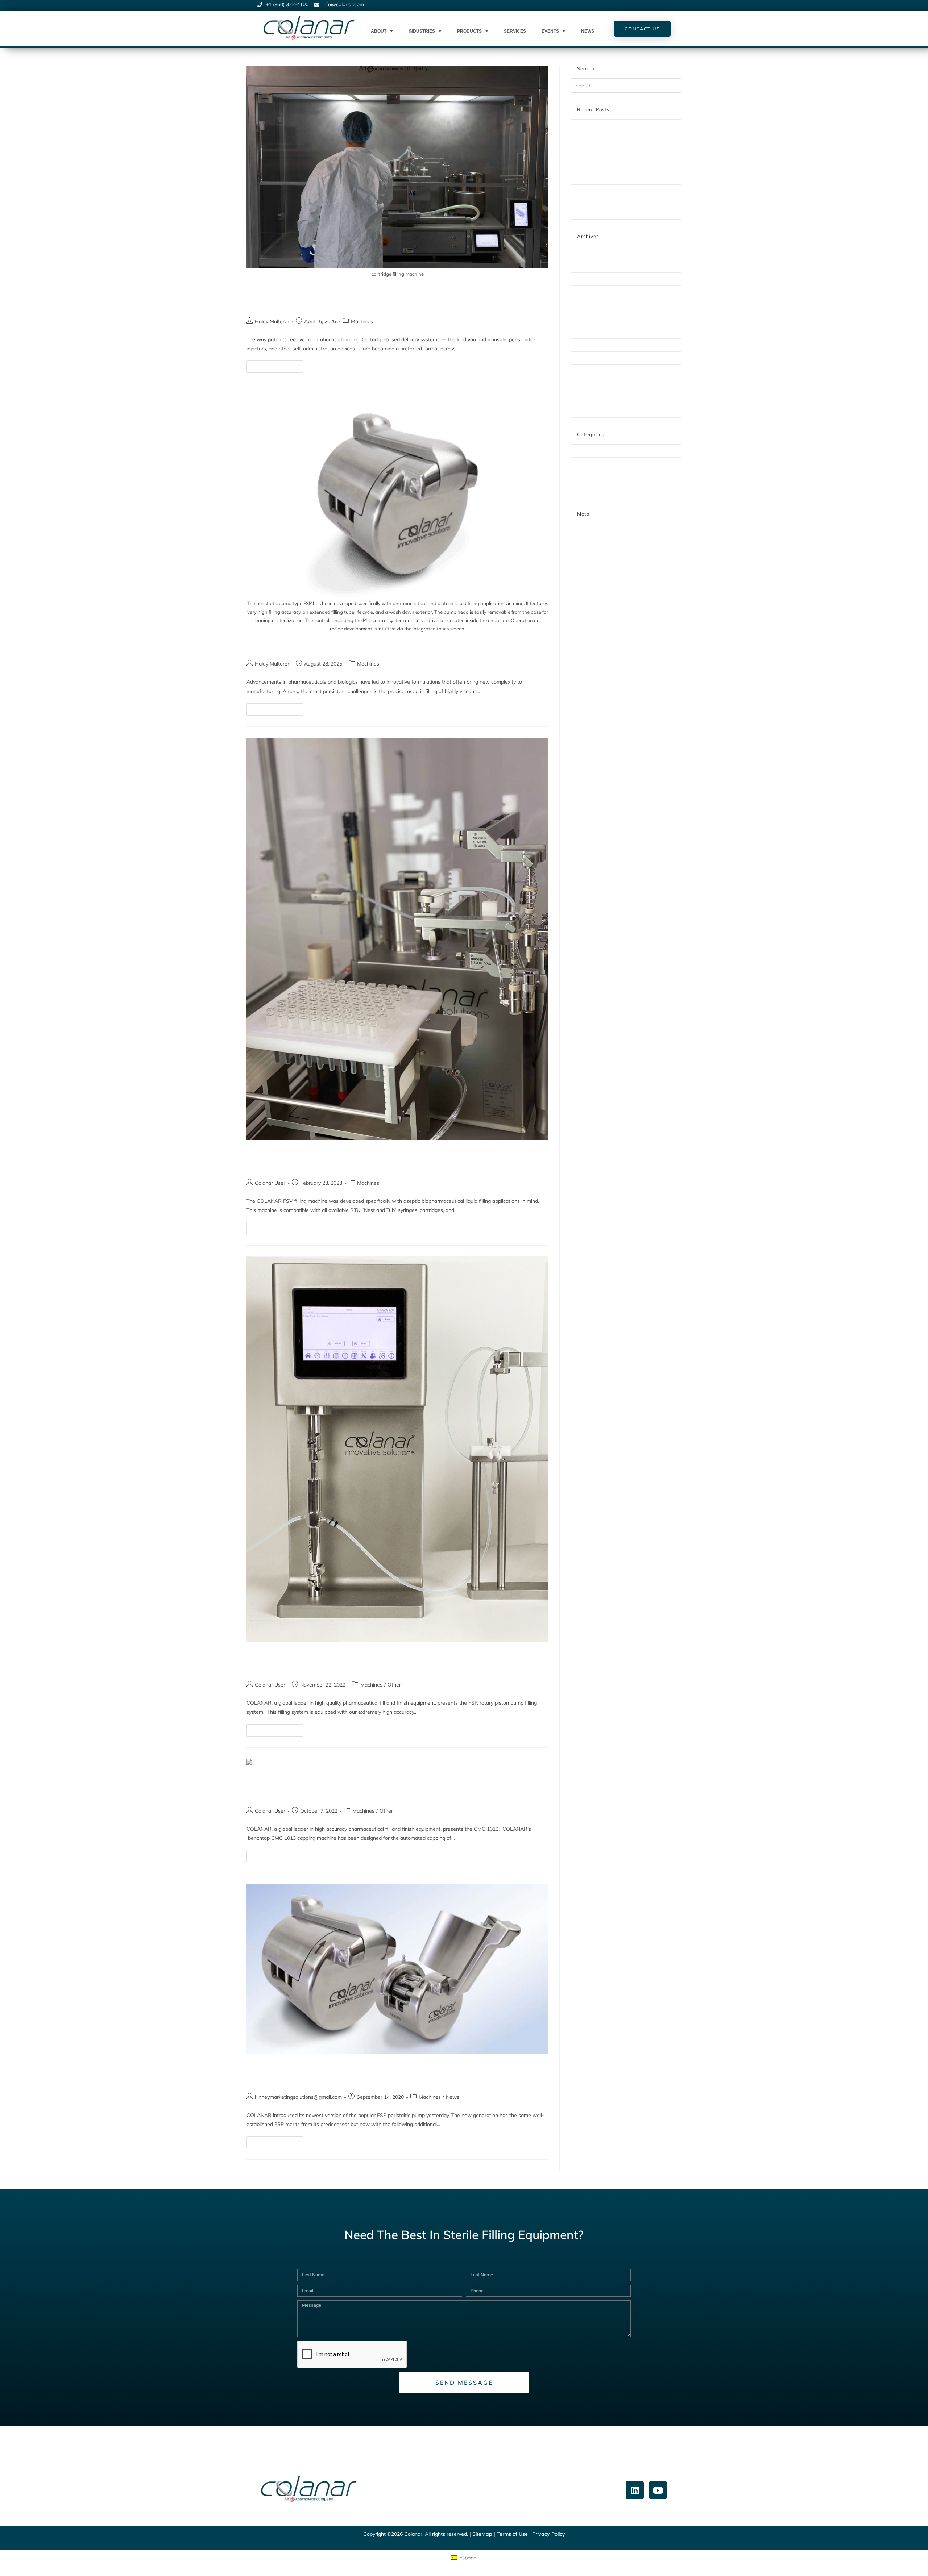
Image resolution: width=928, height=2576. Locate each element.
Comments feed (587, 545)
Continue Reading (278, 365)
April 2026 (582, 266)
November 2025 (588, 279)
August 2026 (585, 253)
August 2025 (585, 292)
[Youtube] (658, 2490)
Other (394, 1685)
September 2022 (589, 371)
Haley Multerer (272, 321)
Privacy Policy (549, 2534)
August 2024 (585, 305)
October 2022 (586, 358)
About (379, 31)
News (588, 31)
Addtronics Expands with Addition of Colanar (620, 212)
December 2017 (588, 410)
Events (550, 31)
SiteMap (482, 2534)
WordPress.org (587, 553)
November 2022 (588, 345)
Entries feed (583, 536)
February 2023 (587, 332)
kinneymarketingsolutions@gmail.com (298, 2097)
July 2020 (581, 397)
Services (515, 31)
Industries (422, 31)
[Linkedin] (635, 2490)
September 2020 (589, 384)
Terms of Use (512, 2534)
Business (580, 451)
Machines (362, 321)
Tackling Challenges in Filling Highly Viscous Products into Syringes (390, 646)
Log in (577, 528)
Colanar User (270, 1183)
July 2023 (581, 318)
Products (469, 31)
